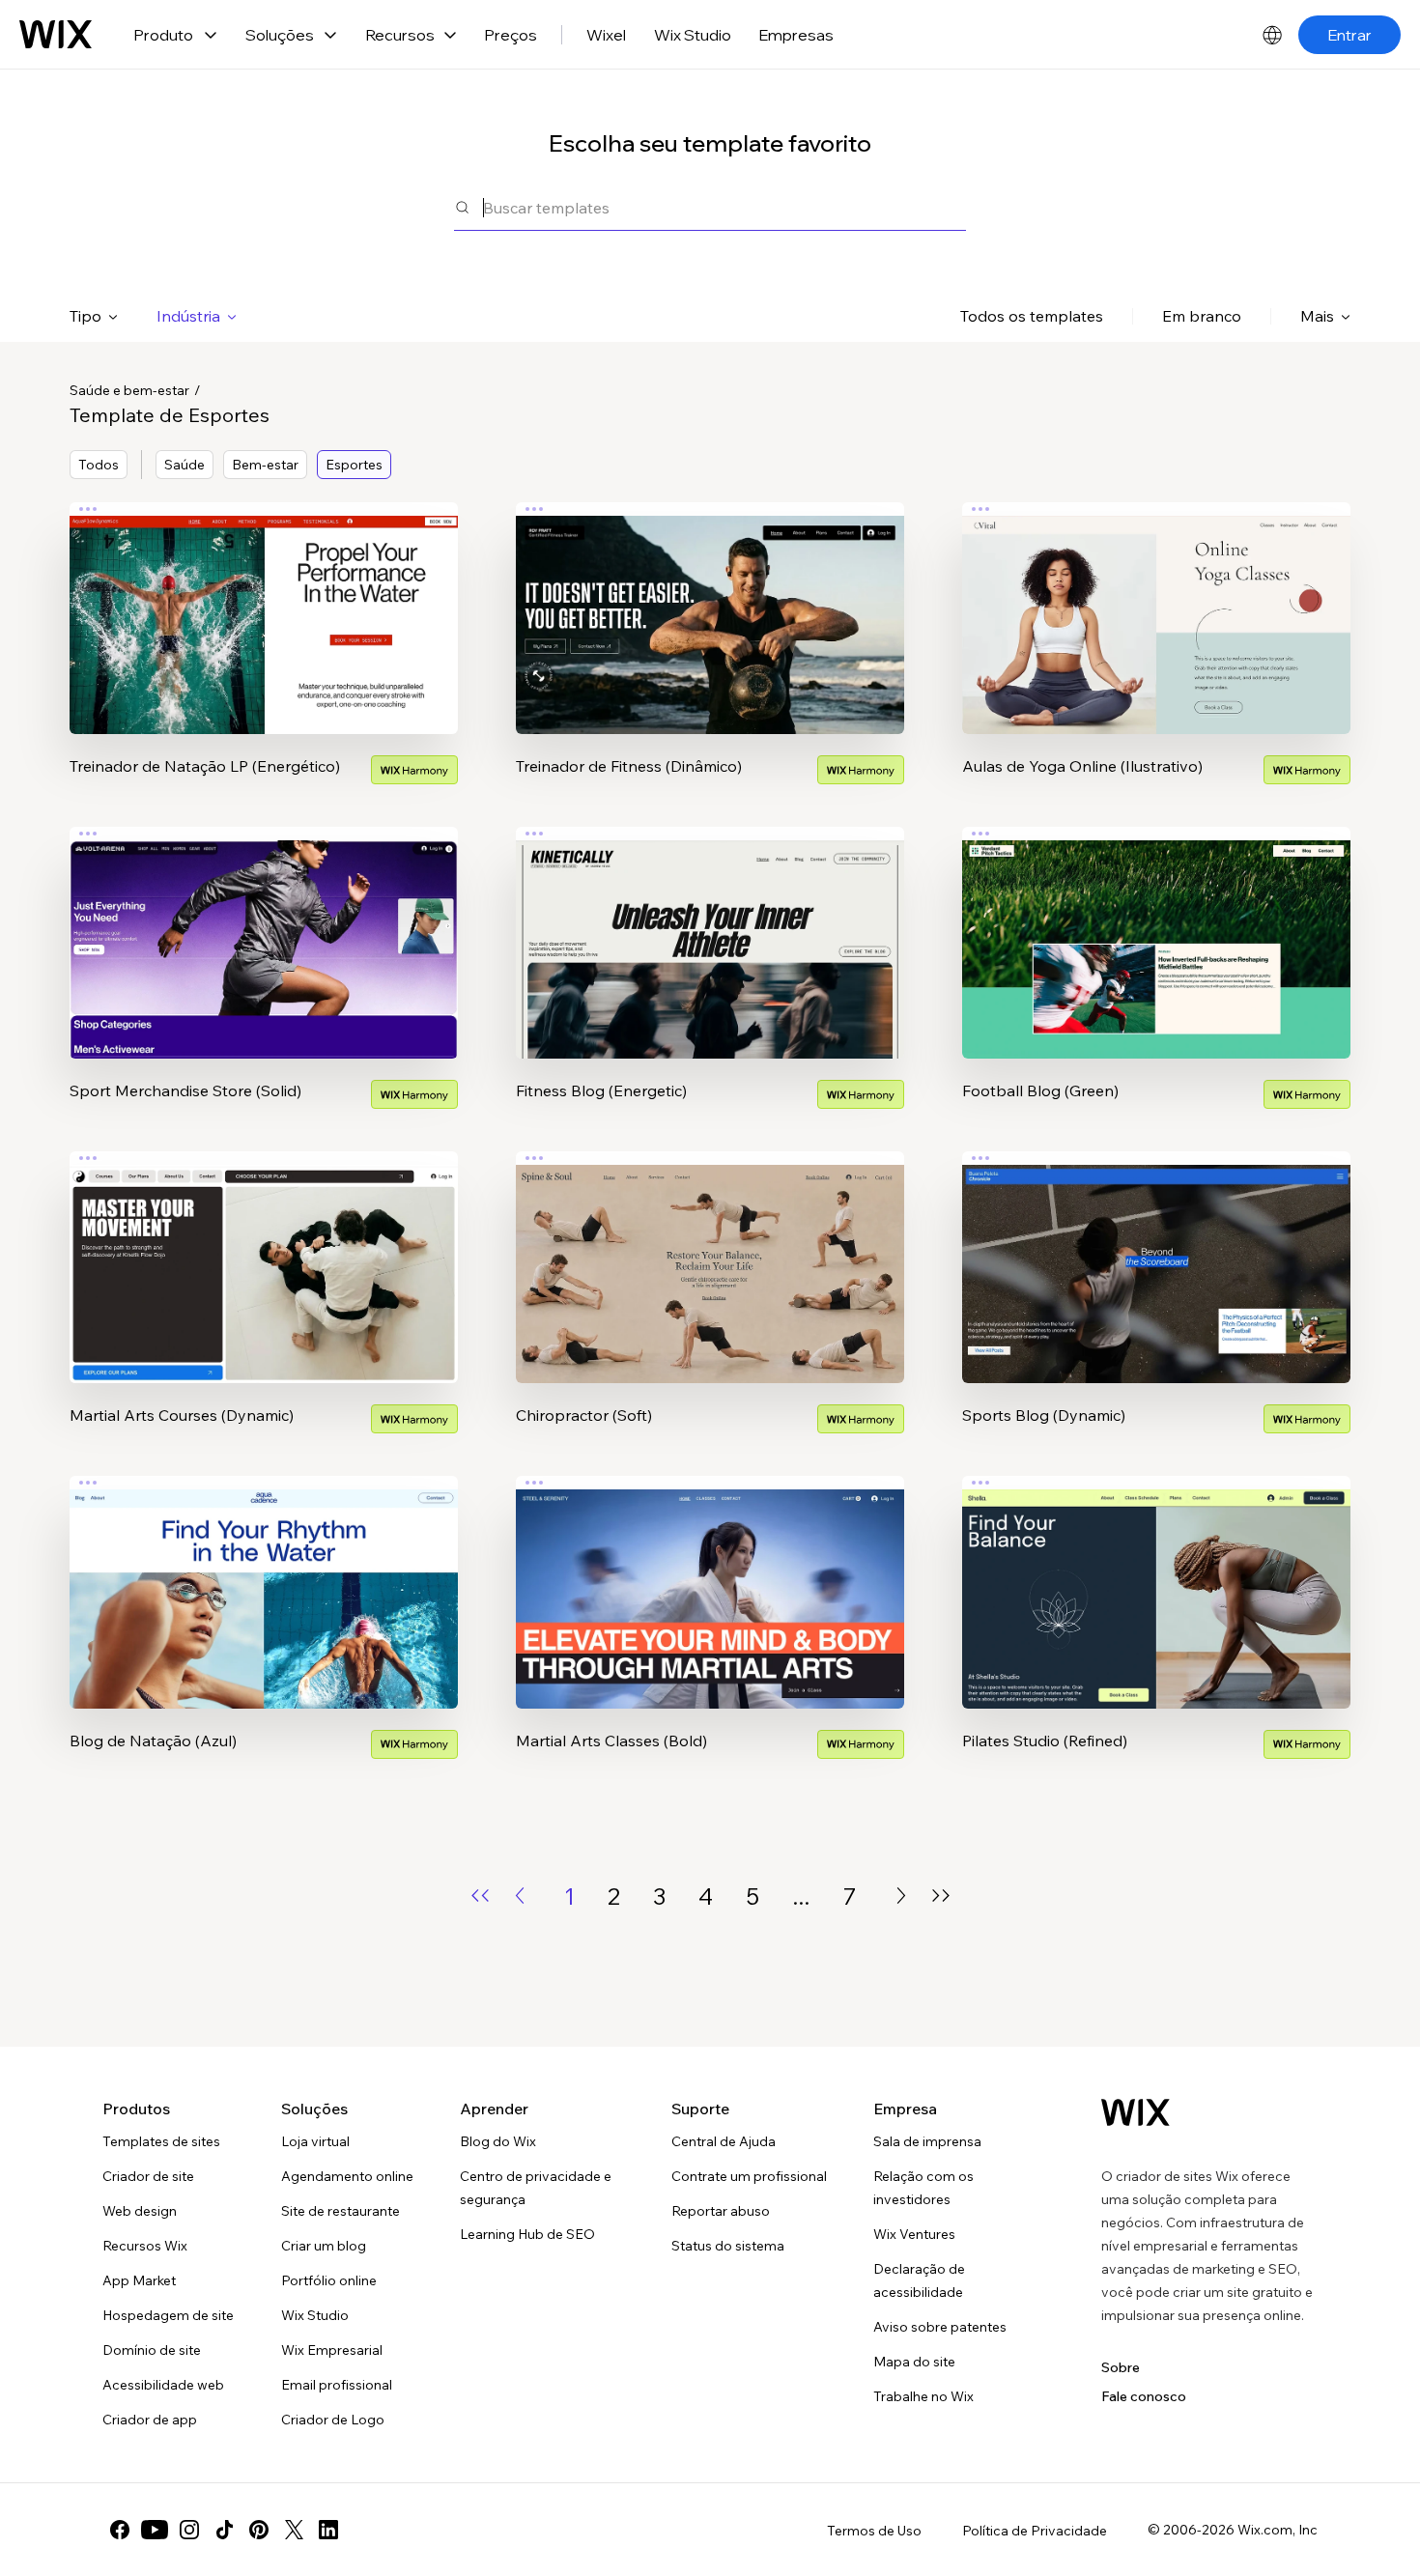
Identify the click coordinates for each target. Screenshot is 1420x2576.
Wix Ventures (914, 2234)
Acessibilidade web (163, 2385)
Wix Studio (693, 35)
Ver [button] (264, 656)
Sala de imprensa (927, 2141)
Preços (511, 35)
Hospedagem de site (168, 2315)
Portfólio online (329, 2280)
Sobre (1121, 2367)
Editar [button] (264, 602)
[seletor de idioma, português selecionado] (1272, 35)
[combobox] (724, 207)
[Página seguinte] (901, 1896)
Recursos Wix (145, 2246)
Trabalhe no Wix (923, 2396)
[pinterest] (259, 2530)
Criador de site (148, 2176)
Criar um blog (324, 2246)
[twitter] (294, 2530)
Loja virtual (315, 2141)
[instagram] (189, 2530)
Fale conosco (1144, 2396)
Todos (99, 465)
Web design (140, 2211)
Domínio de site (152, 2350)
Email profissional (337, 2385)
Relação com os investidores (923, 2188)
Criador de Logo (333, 2420)
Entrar (1349, 35)
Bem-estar (265, 465)
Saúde (185, 465)
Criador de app (150, 2420)
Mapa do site (914, 2362)
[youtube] (155, 2530)
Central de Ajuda (724, 2141)
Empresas (796, 35)
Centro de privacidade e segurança (536, 2188)
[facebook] (120, 2530)
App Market (139, 2280)
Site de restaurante (341, 2211)
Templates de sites (161, 2141)
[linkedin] (328, 2530)
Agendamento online (347, 2176)
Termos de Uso (874, 2531)
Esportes (354, 465)
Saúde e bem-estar (129, 390)
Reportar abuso (721, 2211)
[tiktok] (224, 2530)
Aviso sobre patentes (940, 2327)
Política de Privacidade (1035, 2531)
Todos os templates (1032, 316)
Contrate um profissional (749, 2176)
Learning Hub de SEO (527, 2234)
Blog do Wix (498, 2141)
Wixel (606, 35)
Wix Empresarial (332, 2350)
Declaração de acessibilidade (919, 2280)
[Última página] (941, 1896)
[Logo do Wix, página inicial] (56, 35)
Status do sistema (728, 2246)
